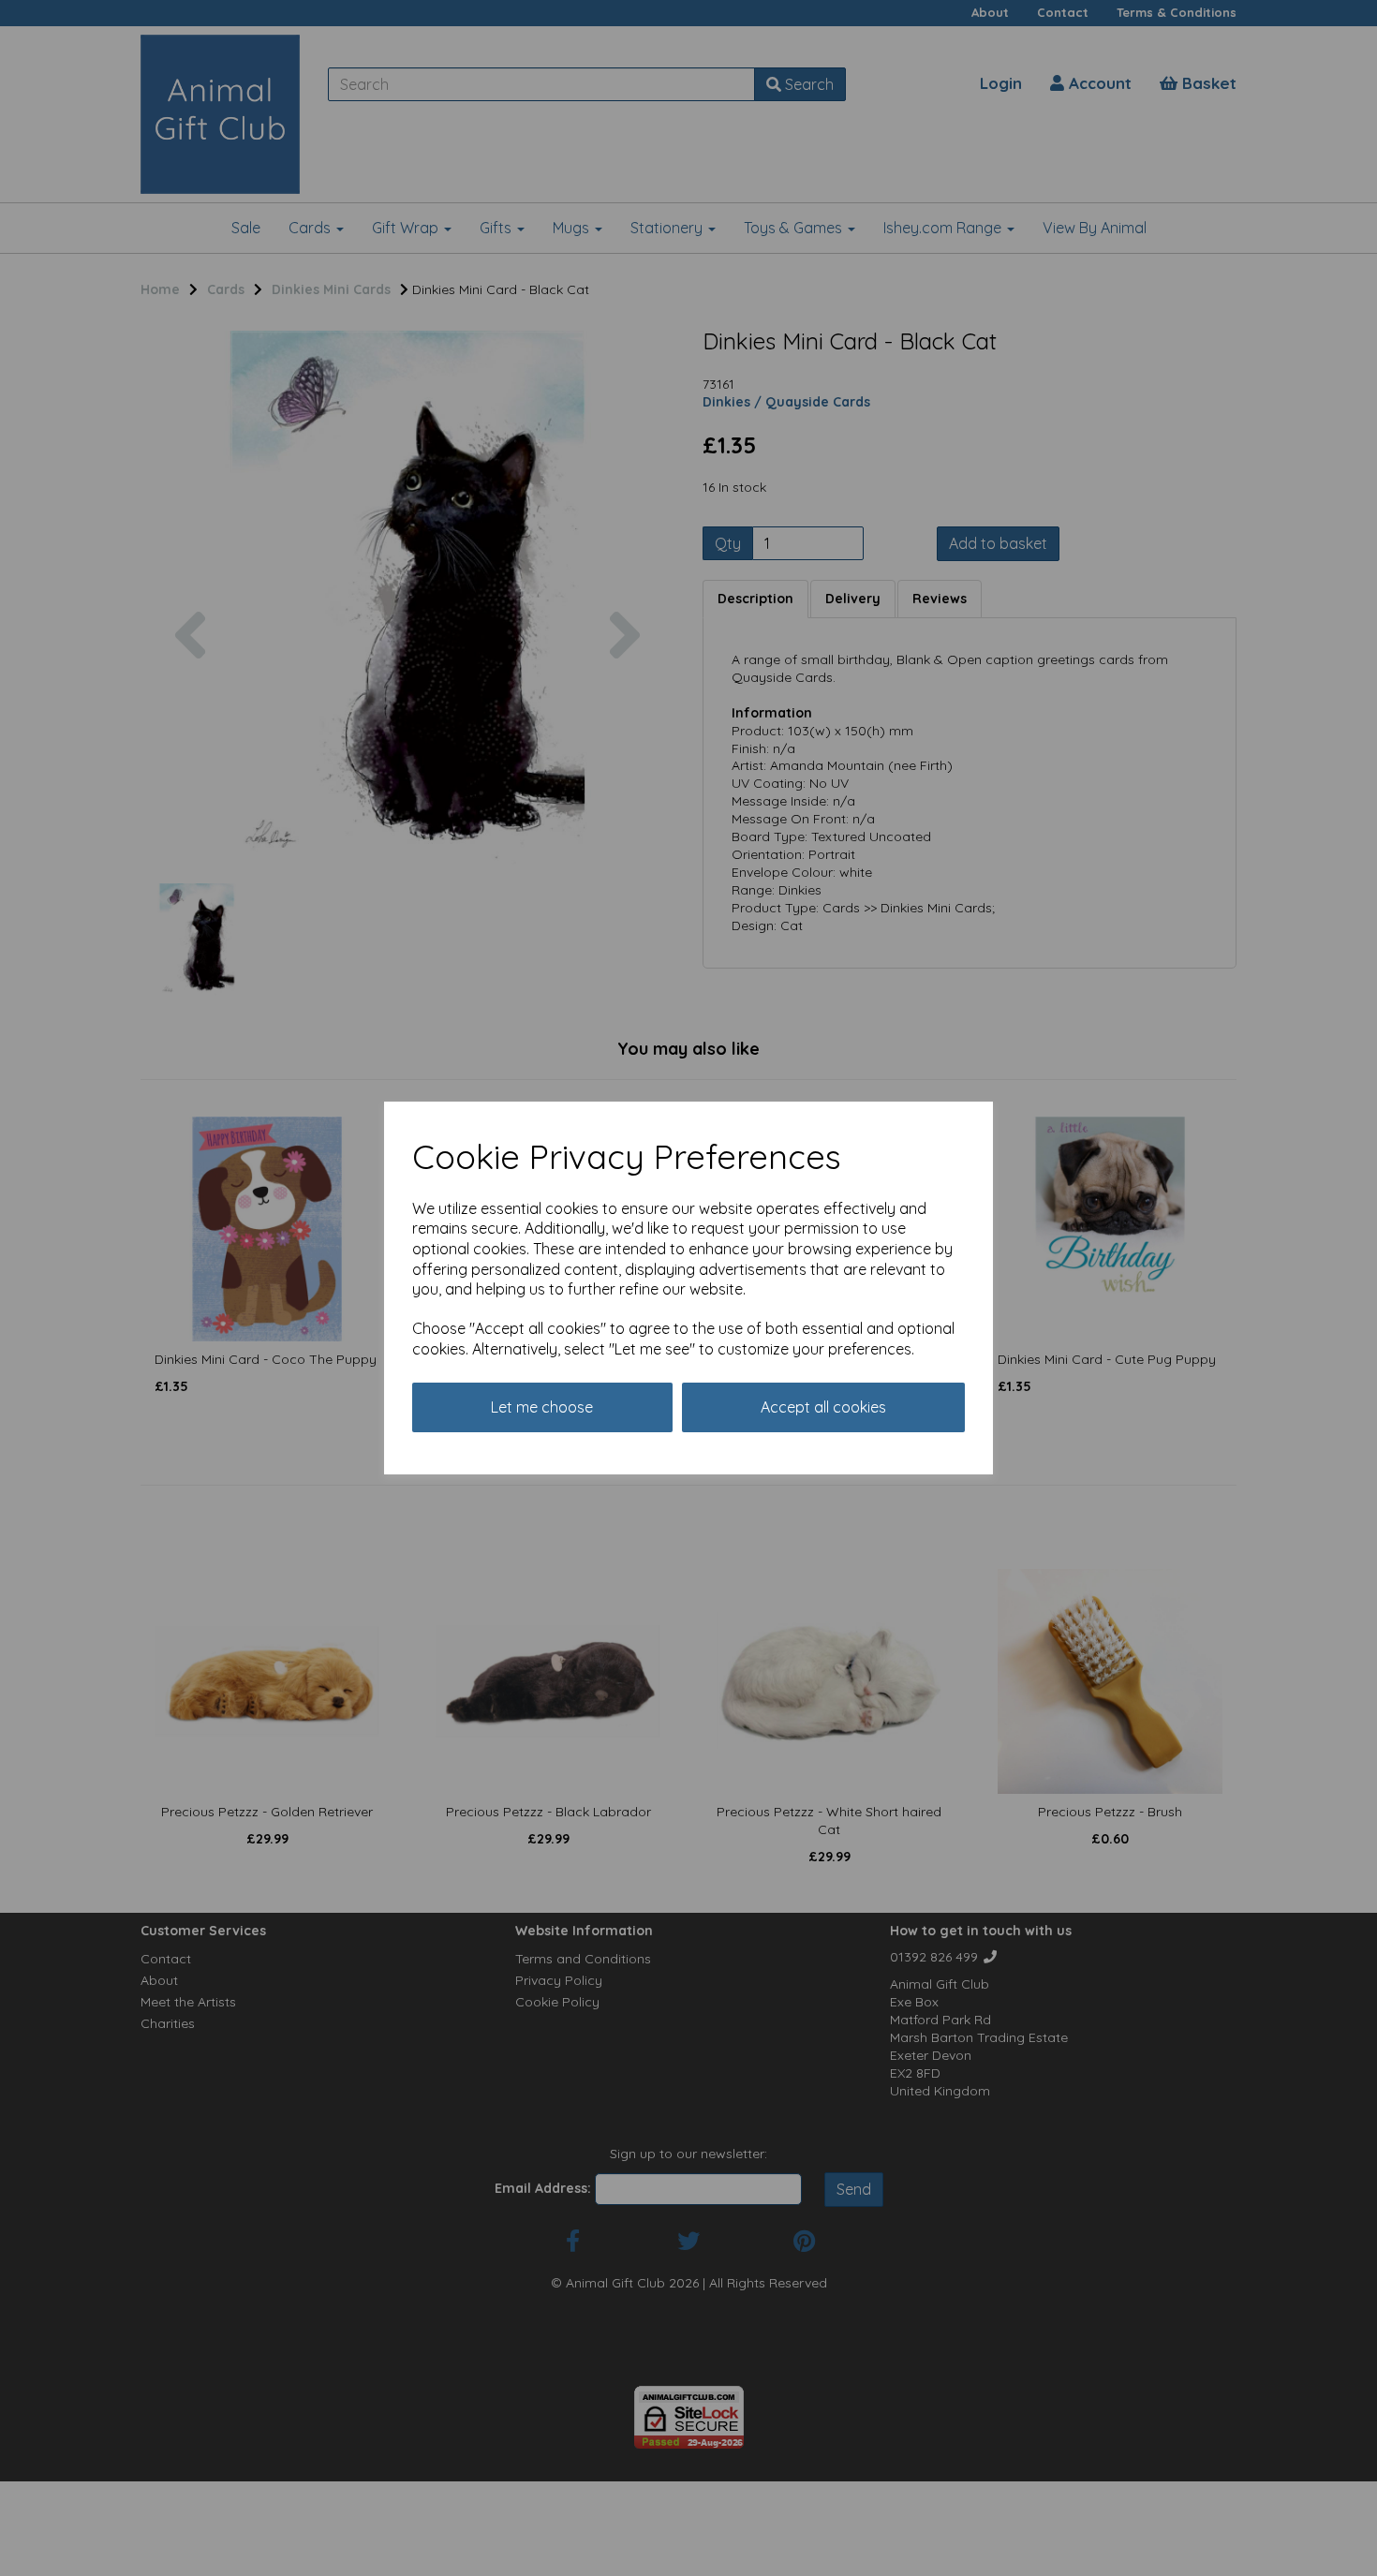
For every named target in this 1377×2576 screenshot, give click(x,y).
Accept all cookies (823, 1407)
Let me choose (542, 1407)
